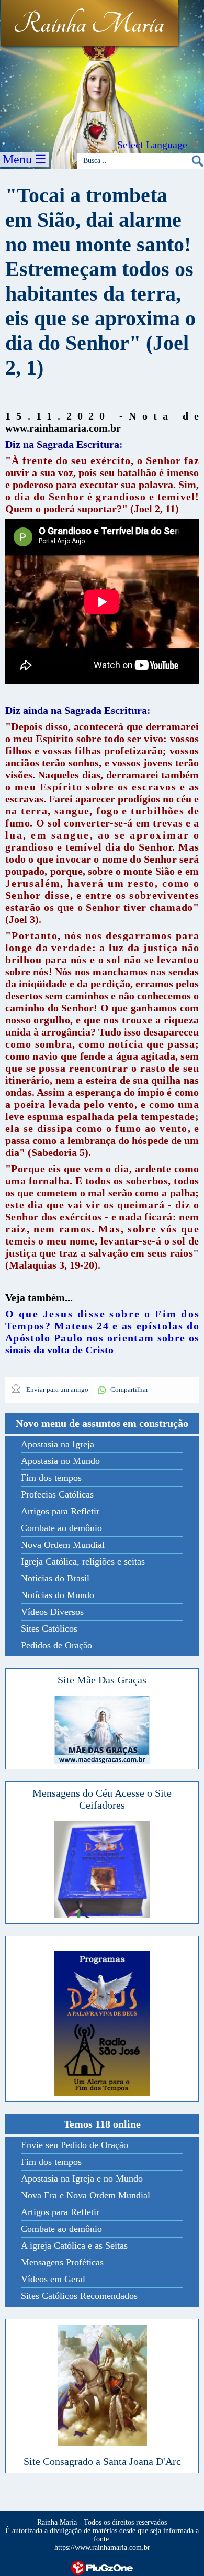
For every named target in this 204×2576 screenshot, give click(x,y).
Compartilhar (129, 1389)
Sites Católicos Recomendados (79, 2296)
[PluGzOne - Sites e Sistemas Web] (102, 2567)
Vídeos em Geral (53, 2279)
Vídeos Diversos (52, 1612)
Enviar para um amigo (56, 1389)
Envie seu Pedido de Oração (75, 2145)
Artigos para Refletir (60, 1511)
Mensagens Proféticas (62, 2262)
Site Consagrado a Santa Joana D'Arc (102, 2461)
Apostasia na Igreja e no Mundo (82, 2178)
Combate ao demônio (61, 1528)
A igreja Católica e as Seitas (74, 2245)
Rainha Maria (89, 25)
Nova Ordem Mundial (63, 1545)
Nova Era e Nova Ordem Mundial (86, 2195)
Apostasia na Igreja (58, 1444)
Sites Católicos (49, 1628)
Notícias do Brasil (55, 1578)
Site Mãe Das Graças (102, 1680)
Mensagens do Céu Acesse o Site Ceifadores (102, 1799)
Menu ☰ (25, 159)
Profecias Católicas (57, 1494)
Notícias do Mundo (58, 1595)
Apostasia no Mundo (60, 1461)
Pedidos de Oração (56, 1645)
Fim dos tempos (51, 1478)
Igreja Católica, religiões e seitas (83, 1561)
